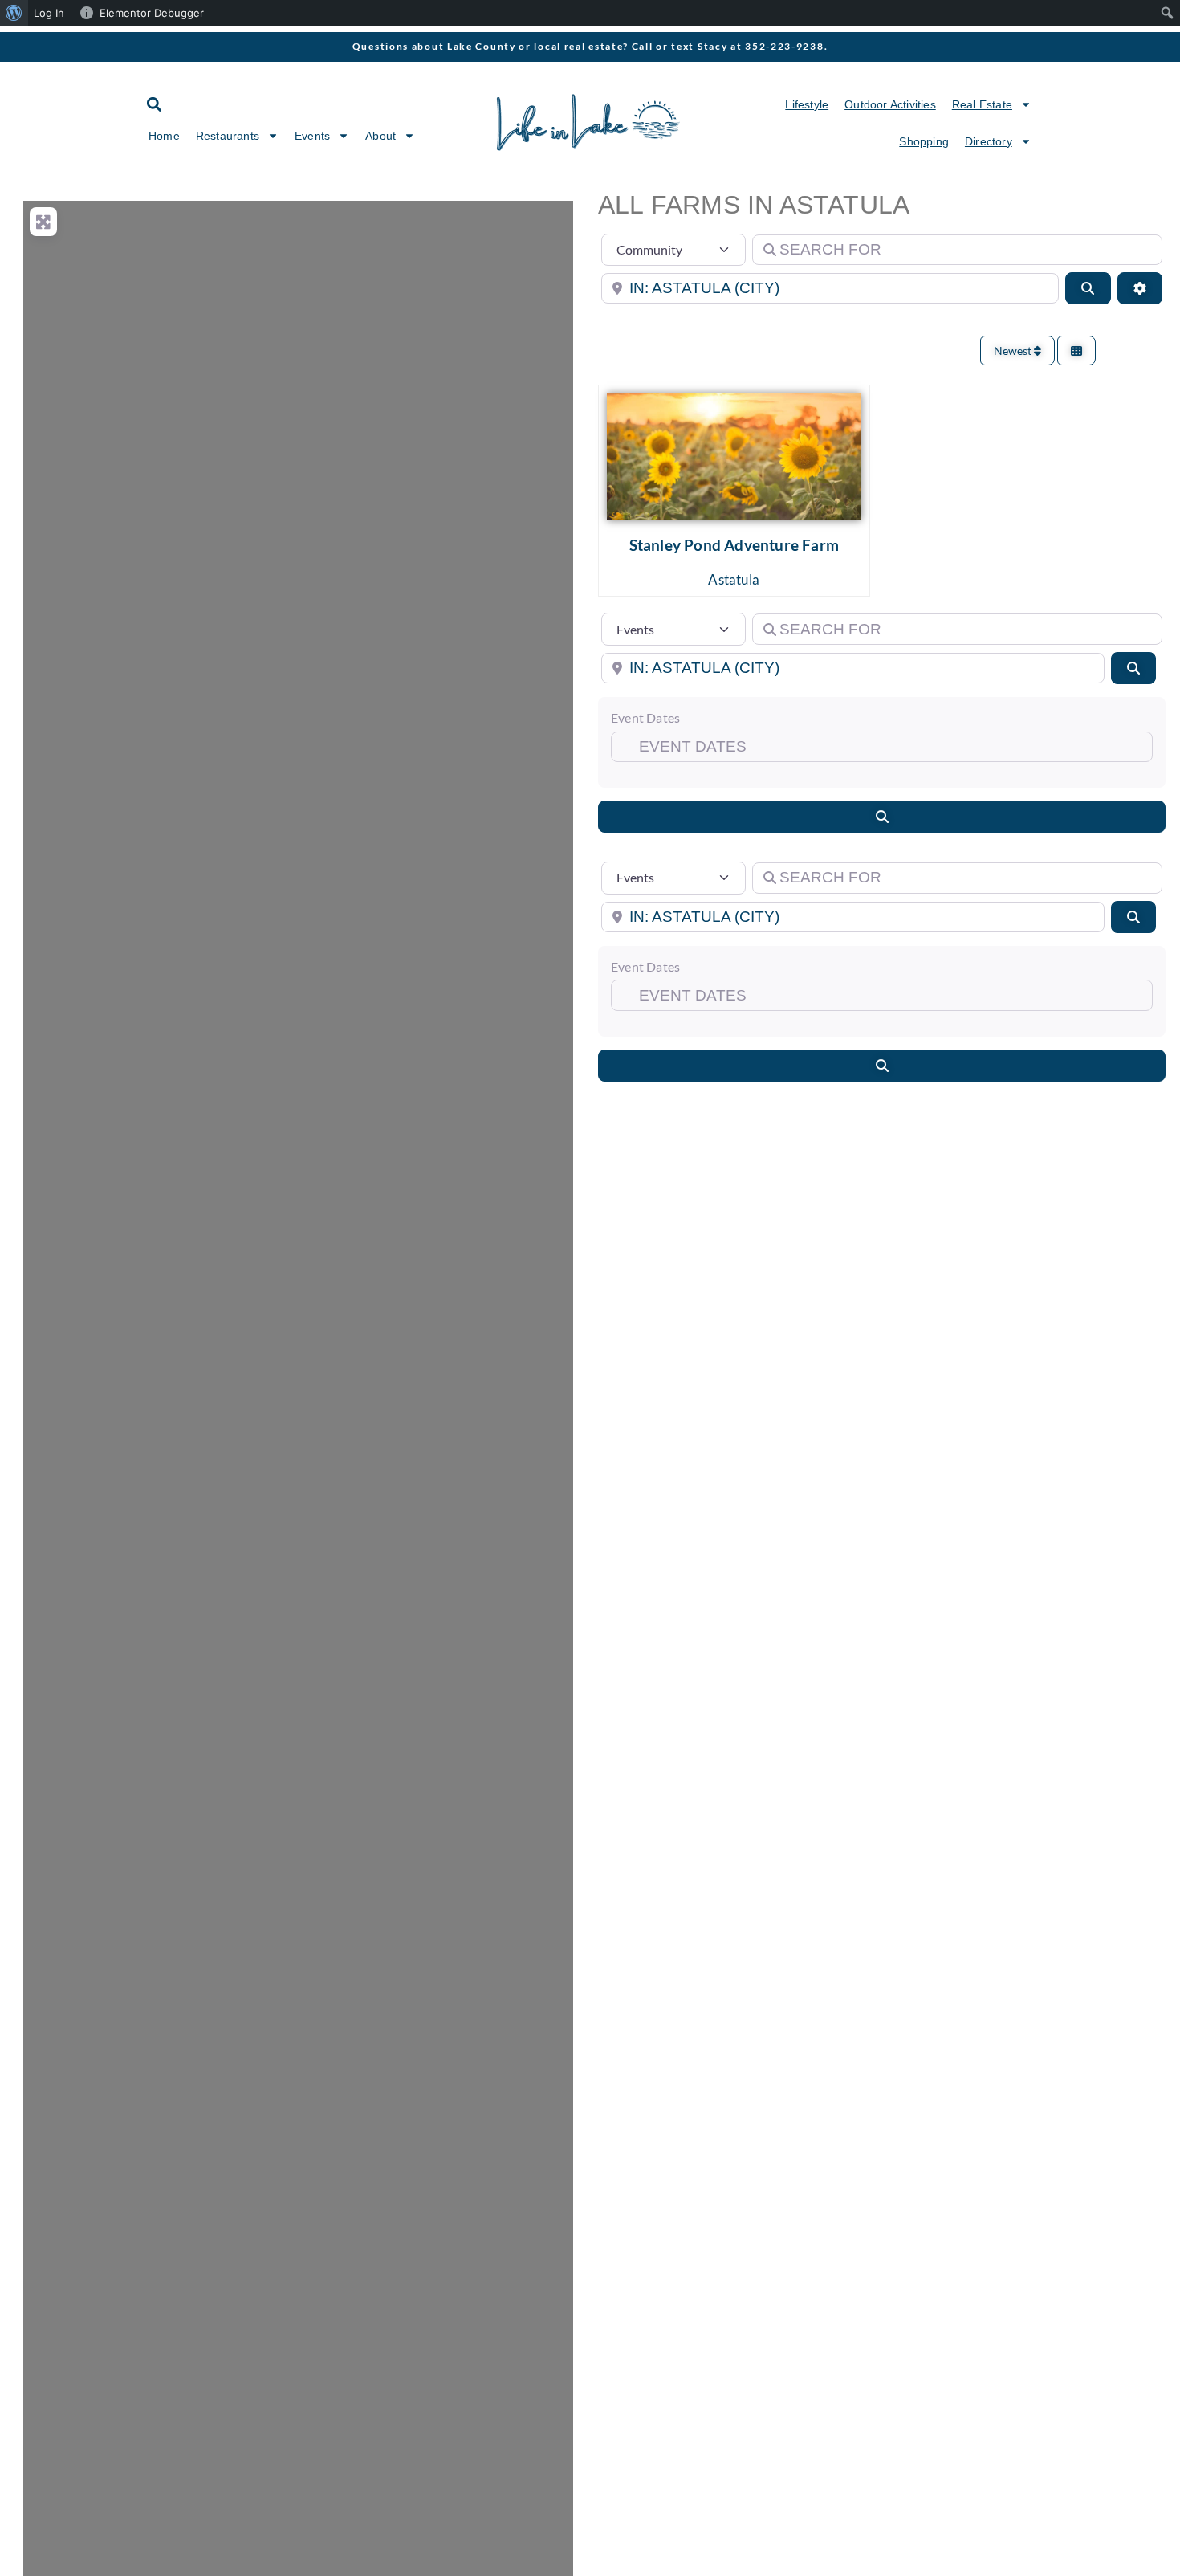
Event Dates (645, 717)
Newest (1014, 351)
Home (164, 136)
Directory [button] (989, 141)
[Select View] (1076, 351)
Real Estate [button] (982, 104)
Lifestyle (807, 104)
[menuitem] (14, 13)
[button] (154, 104)
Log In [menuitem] (49, 13)
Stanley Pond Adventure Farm (734, 545)
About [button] (380, 136)
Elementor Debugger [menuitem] (152, 13)
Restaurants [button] (228, 136)
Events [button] (312, 136)
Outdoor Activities (890, 104)
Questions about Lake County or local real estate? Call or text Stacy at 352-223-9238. (590, 46)
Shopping (924, 141)
